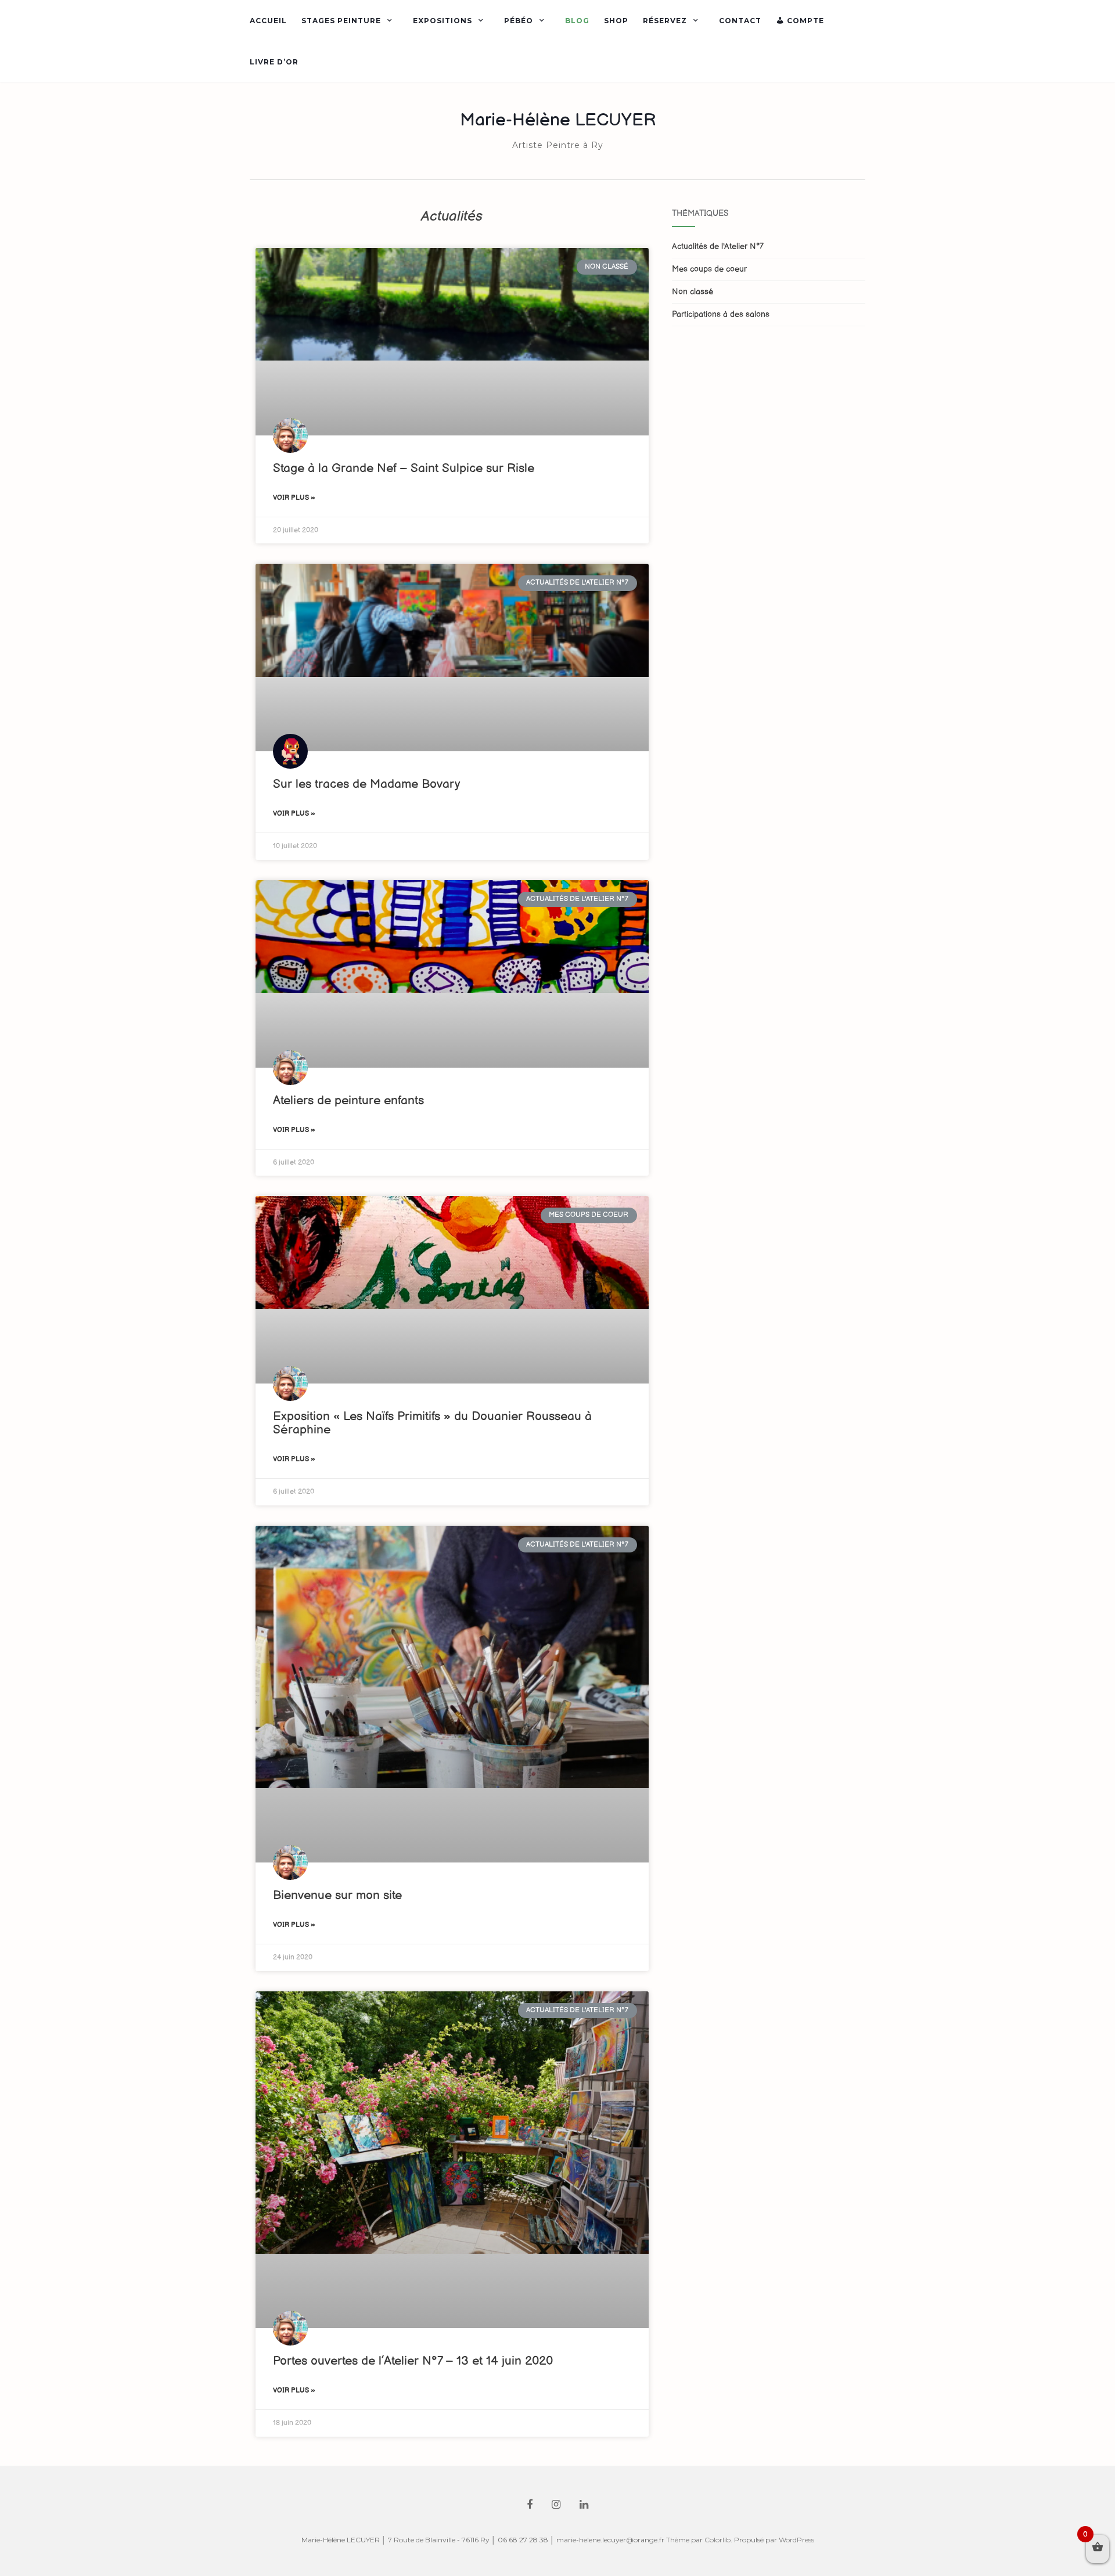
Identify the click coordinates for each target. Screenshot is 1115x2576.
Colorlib (717, 2540)
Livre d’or (274, 62)
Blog (577, 21)
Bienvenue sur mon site (337, 1895)
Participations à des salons (721, 314)
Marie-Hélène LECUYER (558, 120)
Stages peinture (341, 21)
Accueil (268, 21)
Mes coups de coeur (709, 269)
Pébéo (519, 21)
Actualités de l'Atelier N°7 (718, 246)
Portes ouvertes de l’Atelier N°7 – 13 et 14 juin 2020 (413, 2361)
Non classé (693, 292)
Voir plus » (294, 498)
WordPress (796, 2540)
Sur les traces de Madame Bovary (366, 784)
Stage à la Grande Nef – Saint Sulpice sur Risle (404, 468)
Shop (616, 21)
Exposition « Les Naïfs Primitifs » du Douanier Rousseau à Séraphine (432, 1423)
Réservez (665, 21)
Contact (740, 21)
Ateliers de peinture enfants (348, 1100)
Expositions (443, 21)
